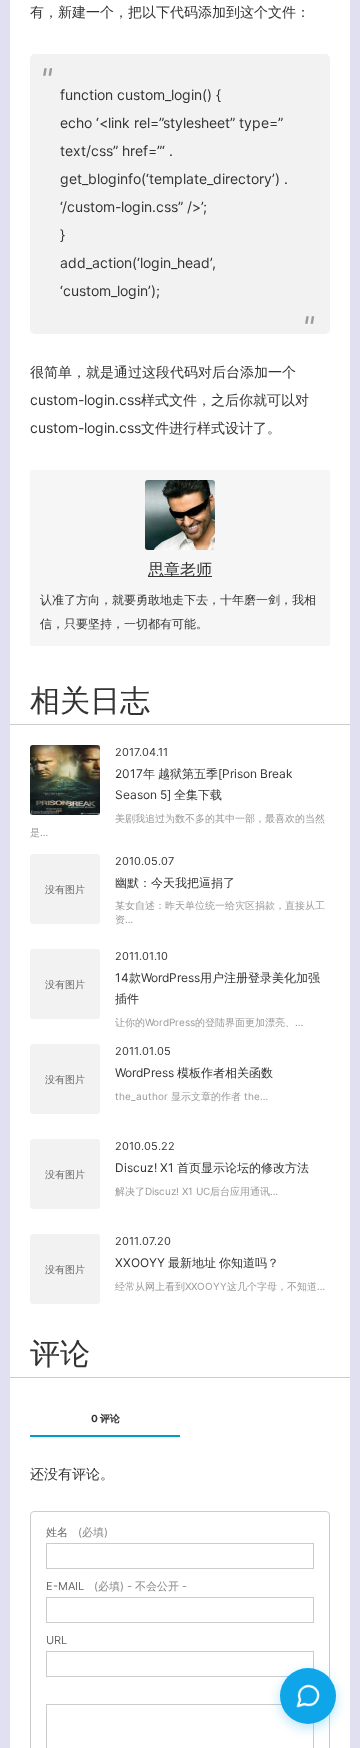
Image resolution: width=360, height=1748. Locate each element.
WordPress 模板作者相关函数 (194, 1072)
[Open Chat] (308, 1696)
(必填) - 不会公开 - (116, 1586)
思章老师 (180, 569)
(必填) (77, 1532)
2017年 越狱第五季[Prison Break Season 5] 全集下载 (204, 784)
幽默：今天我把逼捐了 (175, 882)
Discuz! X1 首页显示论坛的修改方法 (212, 1167)
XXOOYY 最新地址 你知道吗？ (197, 1262)
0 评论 (105, 1418)
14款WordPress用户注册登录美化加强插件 (217, 988)
